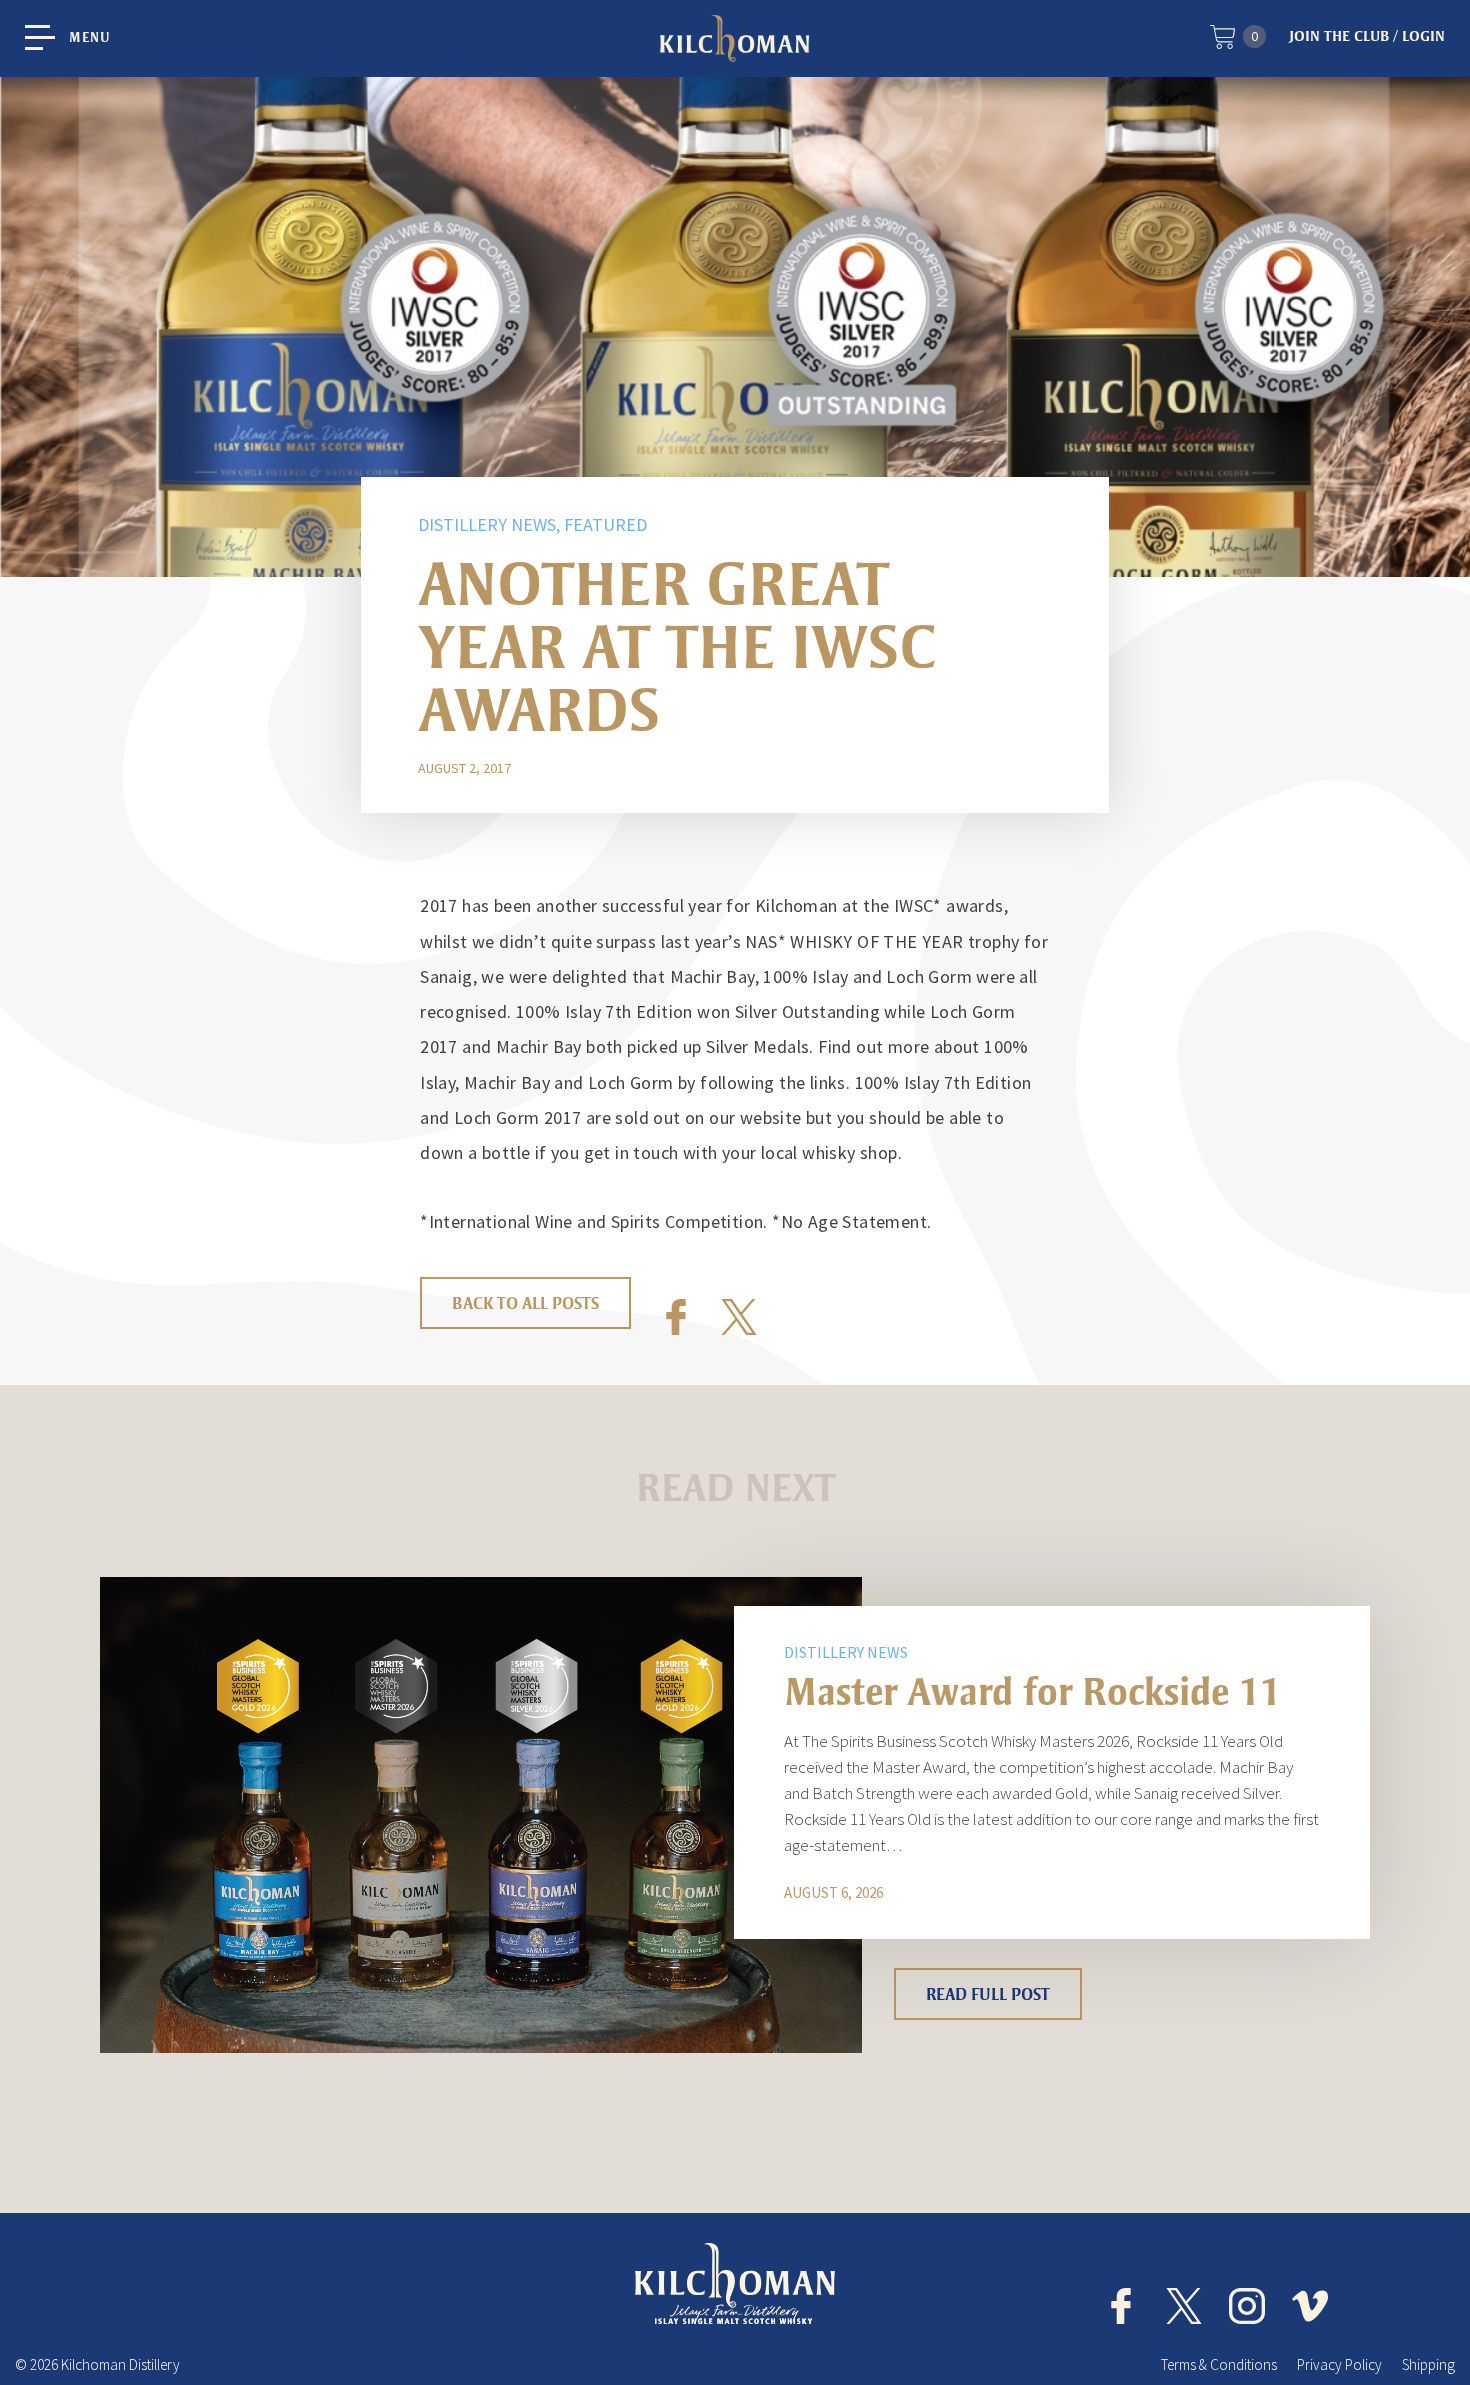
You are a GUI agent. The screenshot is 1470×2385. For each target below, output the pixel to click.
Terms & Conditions (1219, 2364)
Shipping (1428, 2364)
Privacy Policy (1339, 2364)
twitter (1184, 2306)
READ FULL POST (988, 1994)
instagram (1247, 2306)
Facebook (676, 1317)
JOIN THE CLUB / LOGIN (1367, 36)
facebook (1121, 2306)
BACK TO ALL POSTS (525, 1303)
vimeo (1310, 2306)
